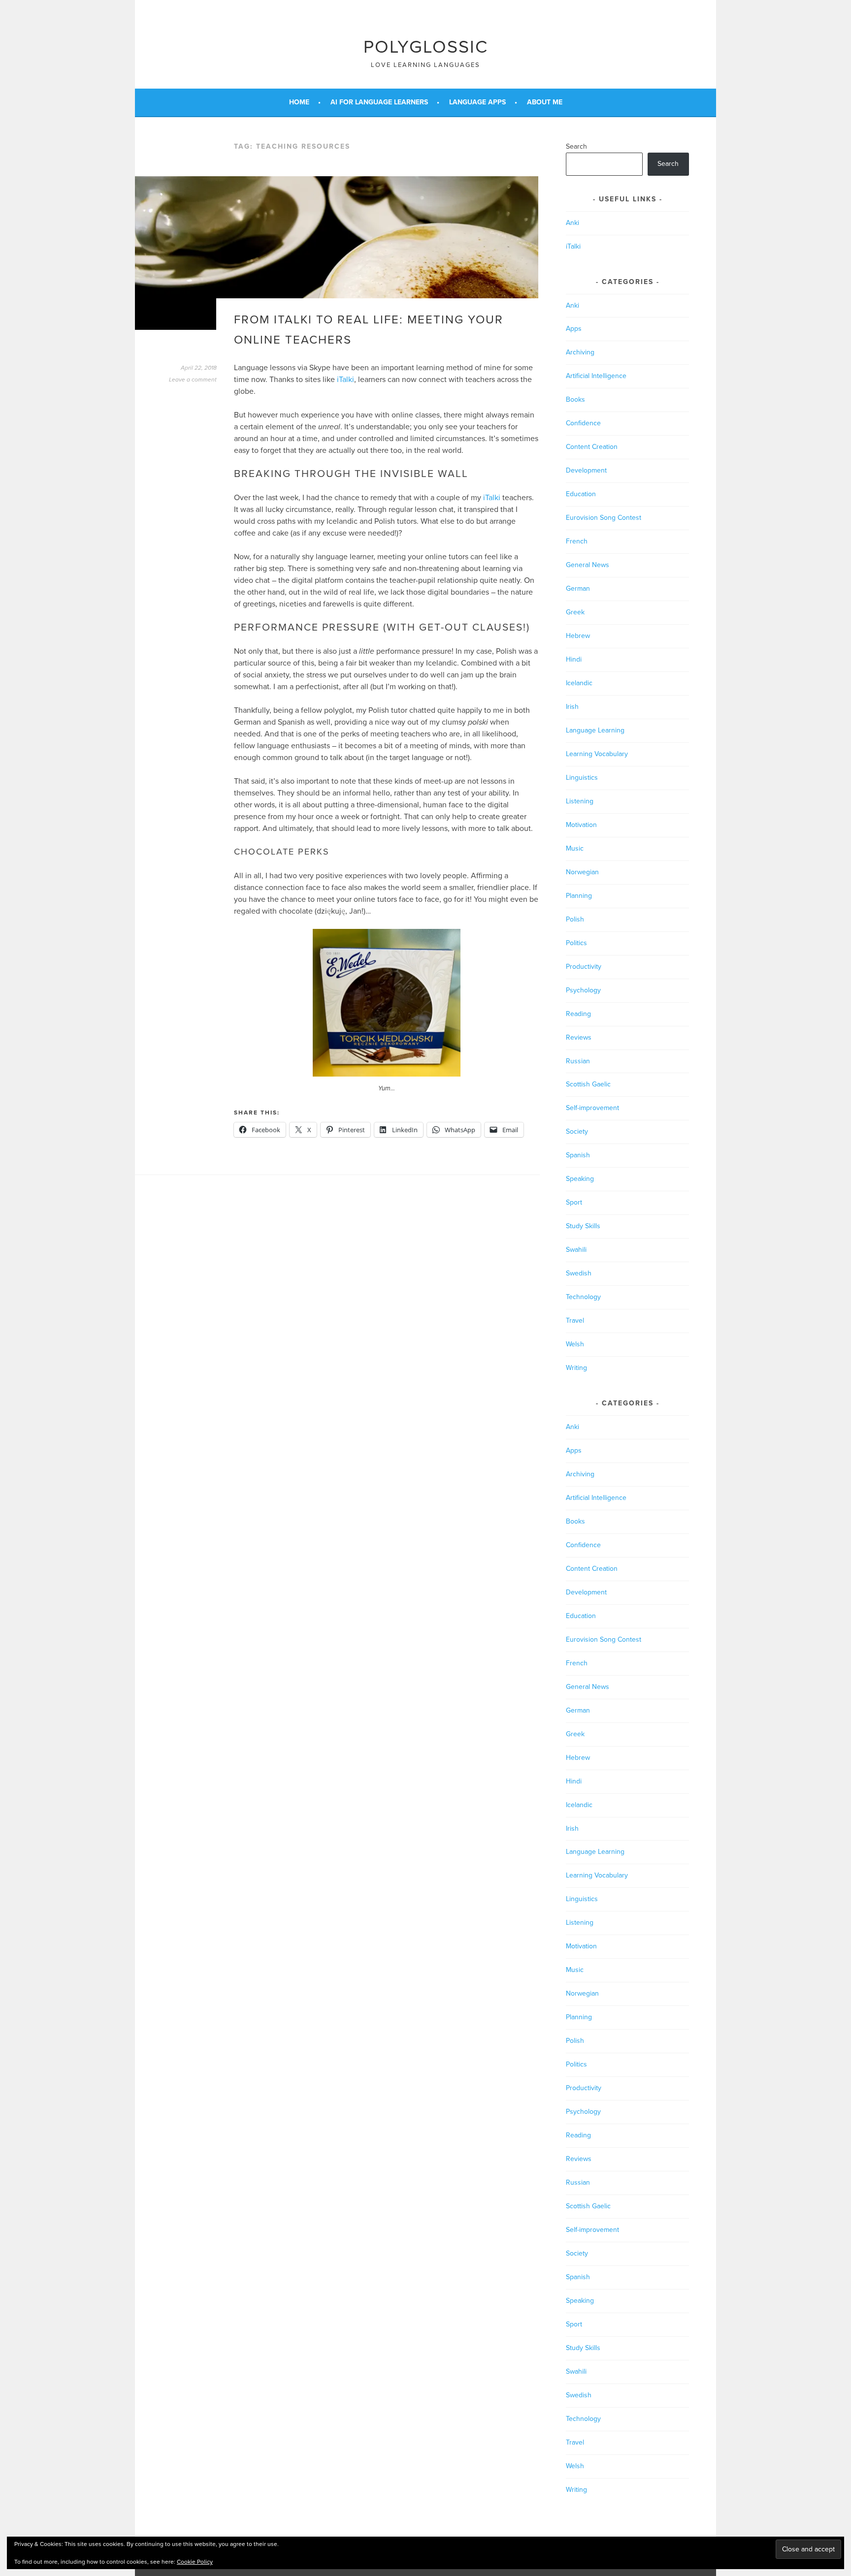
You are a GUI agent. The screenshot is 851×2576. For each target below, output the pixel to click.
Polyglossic (426, 47)
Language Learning (595, 730)
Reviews (579, 1037)
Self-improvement (592, 1108)
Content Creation (592, 447)
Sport (574, 1202)
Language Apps (477, 102)
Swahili (576, 1250)
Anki (573, 223)
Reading (578, 1014)
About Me (545, 102)
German (578, 588)
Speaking (580, 1179)
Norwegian (582, 872)
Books (575, 399)
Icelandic (579, 683)
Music (575, 848)
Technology (583, 1297)
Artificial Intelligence (596, 376)
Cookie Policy (195, 2562)
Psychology (583, 990)
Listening (580, 801)
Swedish (579, 1273)
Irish (572, 707)
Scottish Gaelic (588, 1084)
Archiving (580, 352)
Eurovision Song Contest (604, 518)
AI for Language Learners (379, 102)
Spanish (578, 1155)
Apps (574, 329)
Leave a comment (193, 380)
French (577, 541)
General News (588, 565)
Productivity (584, 967)
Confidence (583, 423)
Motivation (581, 825)
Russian (578, 1061)
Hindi (574, 659)
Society (577, 1131)
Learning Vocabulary (597, 754)
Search (576, 146)
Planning (579, 896)
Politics (576, 943)
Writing (576, 1368)
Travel (575, 1320)
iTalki (345, 380)
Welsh (575, 1344)
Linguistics (582, 778)
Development (586, 470)
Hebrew (578, 636)
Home (299, 102)
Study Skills (583, 1226)
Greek (575, 612)
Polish (575, 919)
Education (581, 494)
